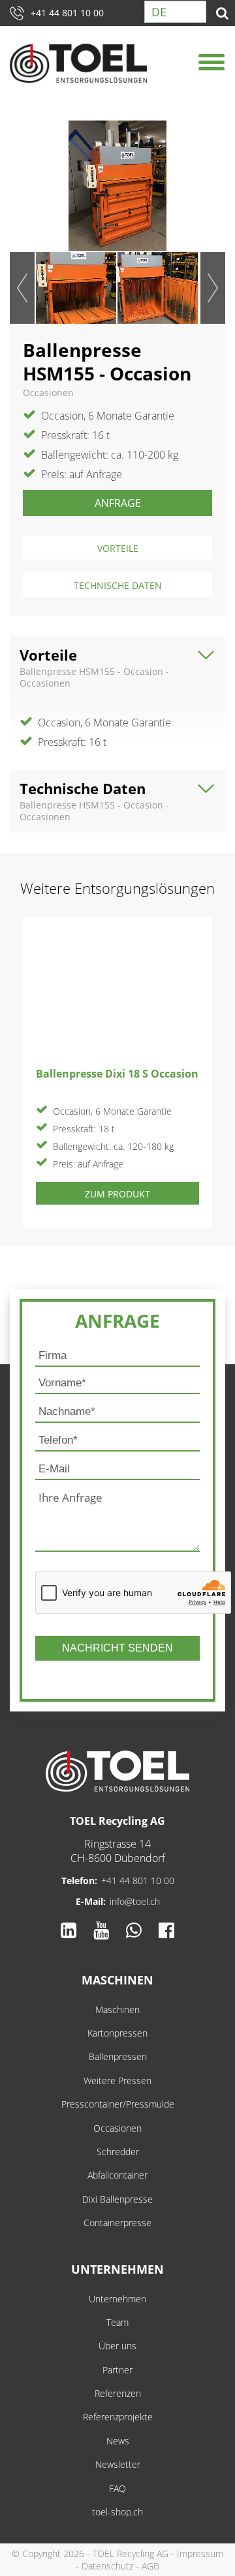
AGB (150, 2566)
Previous (22, 288)
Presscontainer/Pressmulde (118, 2104)
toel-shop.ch (117, 2512)
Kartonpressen (117, 2033)
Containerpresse (117, 2223)
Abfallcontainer (117, 2175)
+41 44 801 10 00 (67, 13)
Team (117, 2322)
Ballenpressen (118, 2056)
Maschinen (117, 1980)
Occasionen (117, 2128)
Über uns (117, 2346)
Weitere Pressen (117, 2081)
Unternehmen (117, 2269)
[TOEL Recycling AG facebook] (166, 1930)
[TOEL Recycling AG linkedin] (69, 1930)
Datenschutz (107, 2566)
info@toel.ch (135, 1901)
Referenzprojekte (118, 2417)
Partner (117, 2370)
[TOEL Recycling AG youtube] (101, 1930)
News (118, 2441)
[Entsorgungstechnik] (117, 1771)
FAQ (117, 2488)
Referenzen (118, 2393)
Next (213, 288)
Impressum (200, 2554)
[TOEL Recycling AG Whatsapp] (134, 1930)
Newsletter (118, 2464)
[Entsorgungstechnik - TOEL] (78, 64)
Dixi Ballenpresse (117, 2199)
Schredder (118, 2152)
